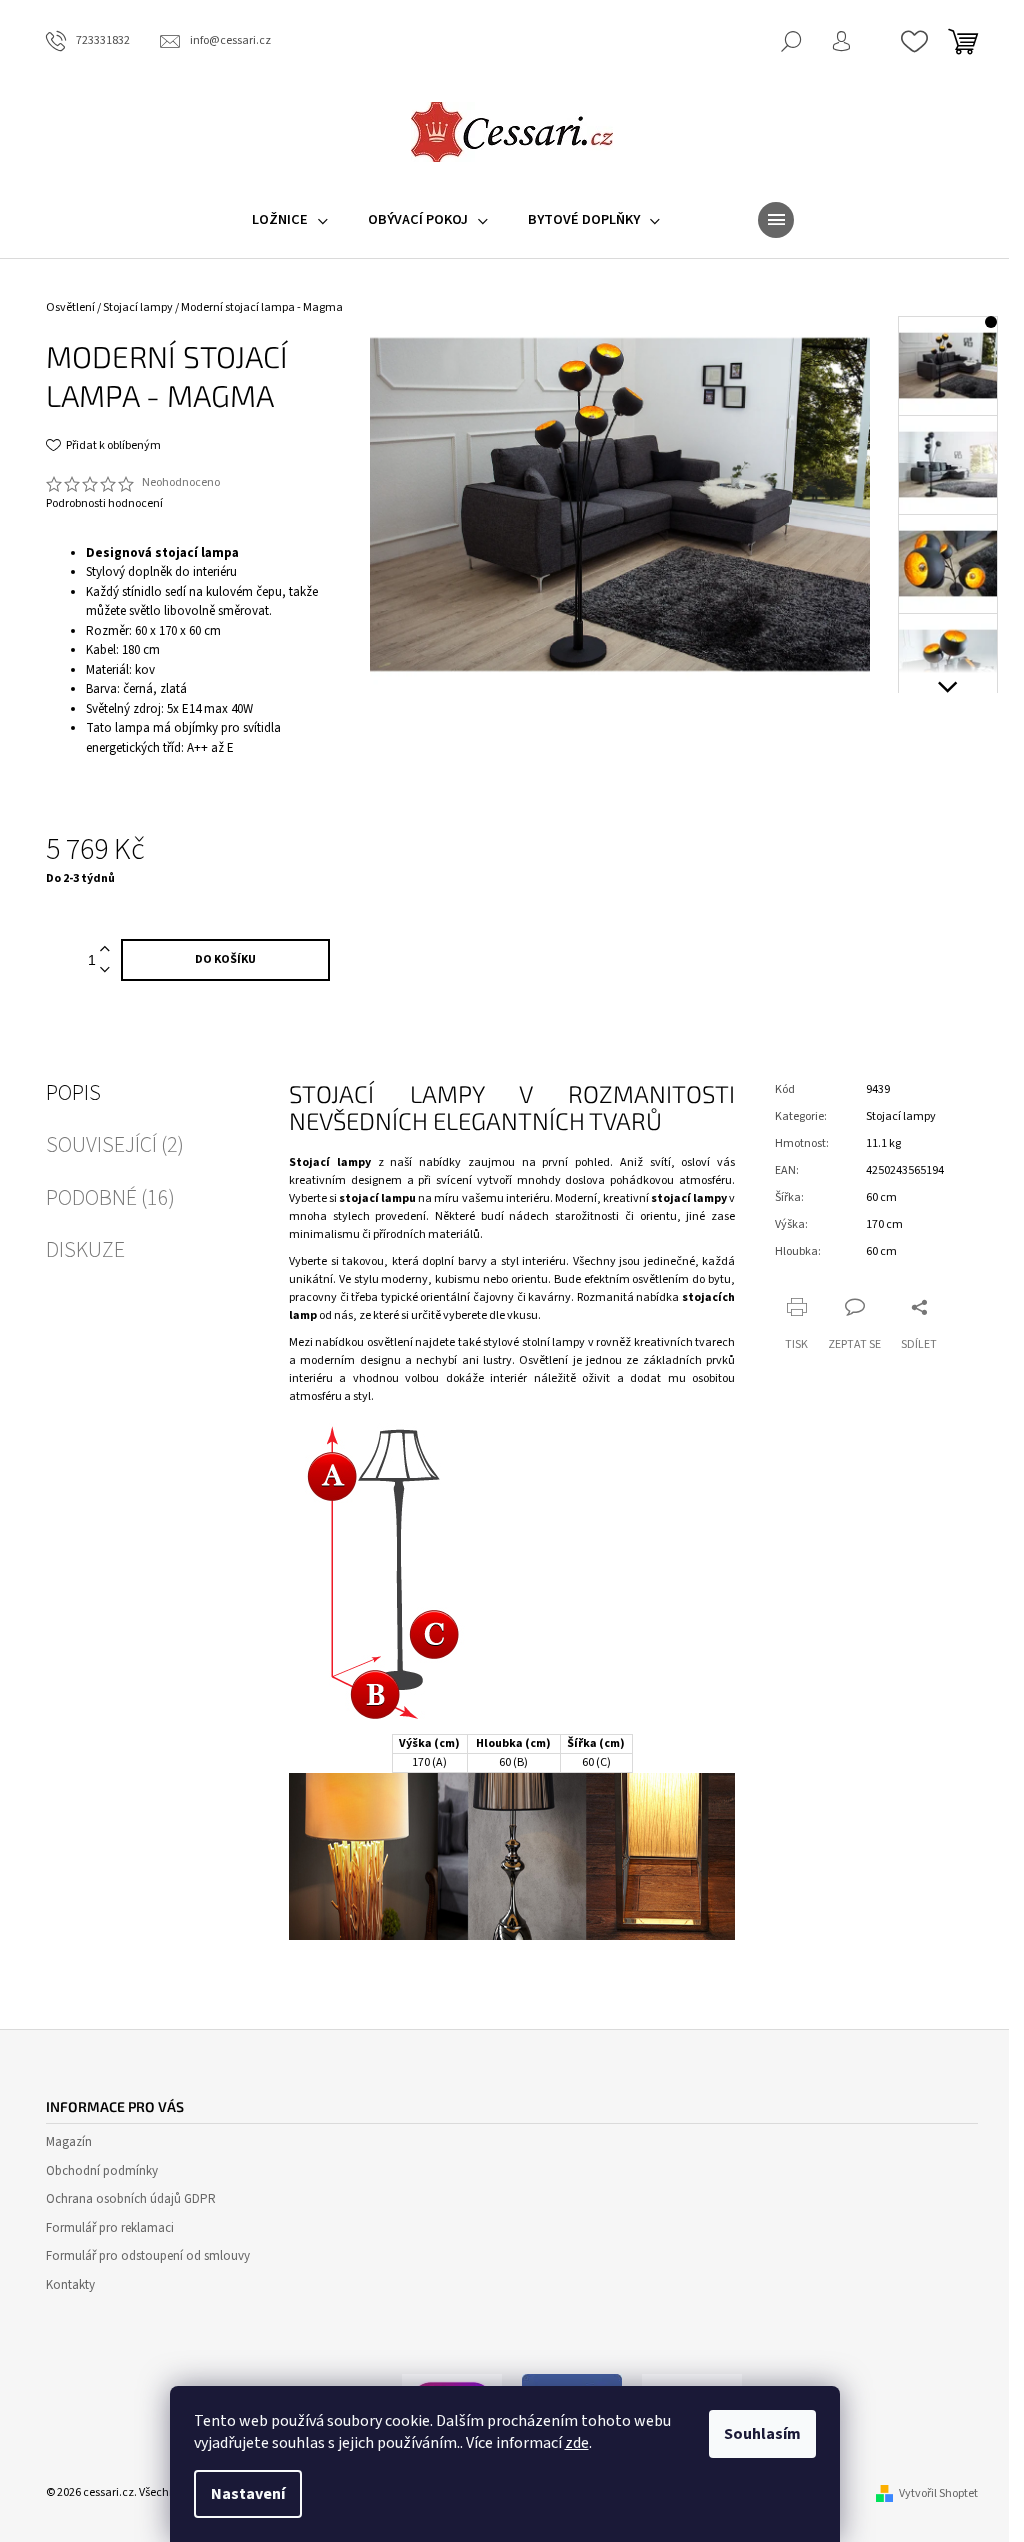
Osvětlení (543, 1360)
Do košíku (225, 959)
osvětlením (660, 1279)
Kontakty (70, 2285)
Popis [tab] (73, 1093)
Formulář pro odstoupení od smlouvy (148, 2256)
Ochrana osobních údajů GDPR (131, 2199)
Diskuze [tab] (85, 1250)
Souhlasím (762, 2434)
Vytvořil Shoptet (938, 2493)
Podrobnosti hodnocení (104, 504)
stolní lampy (553, 1342)
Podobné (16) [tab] (110, 1198)
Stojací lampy (901, 1116)
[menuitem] (290, 220)
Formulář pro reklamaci (110, 2228)
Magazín (69, 2142)
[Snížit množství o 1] (105, 970)
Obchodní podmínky (102, 2171)
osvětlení (390, 1342)
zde (577, 2443)
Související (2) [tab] (115, 1145)
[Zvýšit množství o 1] (105, 949)
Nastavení (248, 2494)
